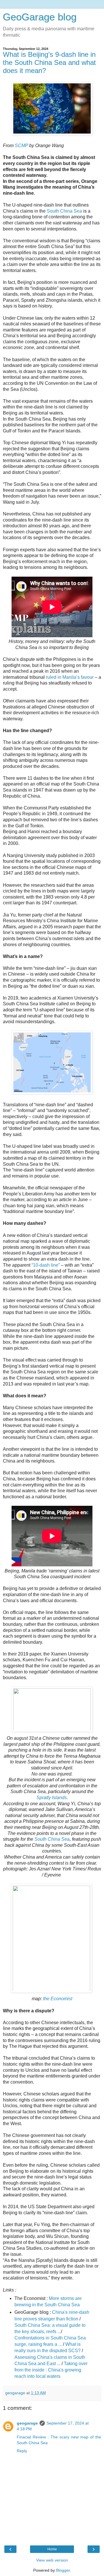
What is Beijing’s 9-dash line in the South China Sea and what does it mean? (49, 62)
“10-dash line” (46, 1265)
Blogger (63, 2570)
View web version (52, 2560)
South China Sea (64, 211)
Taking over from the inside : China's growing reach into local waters (51, 2370)
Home (52, 2549)
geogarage (27, 2423)
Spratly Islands (52, 1798)
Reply (22, 2451)
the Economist (58, 1999)
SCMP (21, 146)
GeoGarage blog (40, 17)
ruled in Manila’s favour (70, 677)
